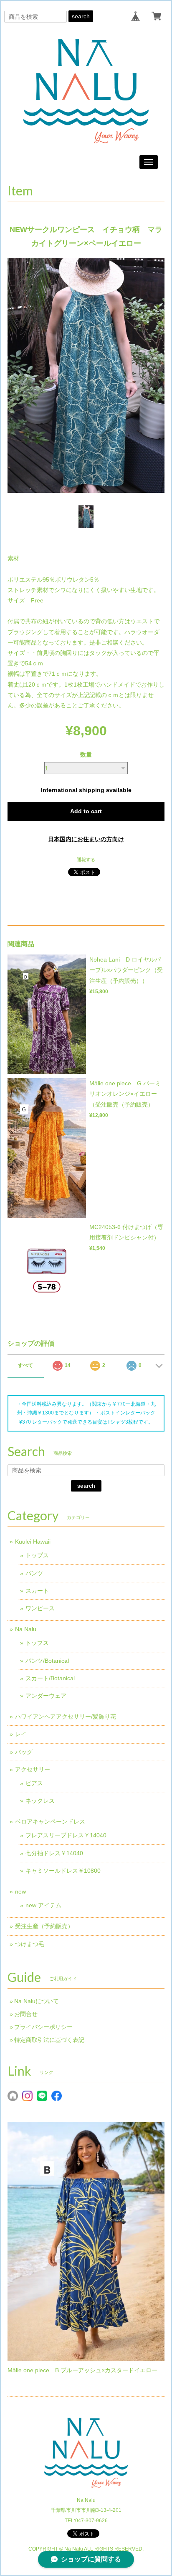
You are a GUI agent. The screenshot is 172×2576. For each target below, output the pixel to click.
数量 (86, 755)
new (20, 1891)
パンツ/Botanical (47, 1661)
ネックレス (40, 1801)
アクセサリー (33, 1769)
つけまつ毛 (30, 1944)
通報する (86, 859)
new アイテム (43, 1905)
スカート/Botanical (50, 1678)
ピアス (34, 1783)
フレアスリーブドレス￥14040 (66, 1835)
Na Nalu (26, 1629)
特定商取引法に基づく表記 (49, 2040)
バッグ (24, 1752)
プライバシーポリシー (43, 2027)
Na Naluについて (37, 2001)
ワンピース (40, 1608)
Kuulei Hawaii (33, 1542)
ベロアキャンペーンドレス (50, 1821)
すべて (25, 1365)
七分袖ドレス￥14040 (54, 1853)
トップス (37, 1555)
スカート (37, 1591)
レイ (21, 1734)
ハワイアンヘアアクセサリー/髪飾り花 (66, 1717)
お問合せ (26, 2014)
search (81, 16)
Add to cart (86, 811)
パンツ (34, 1573)
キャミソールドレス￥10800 (63, 1871)
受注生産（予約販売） (44, 1926)
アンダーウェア (46, 1696)
